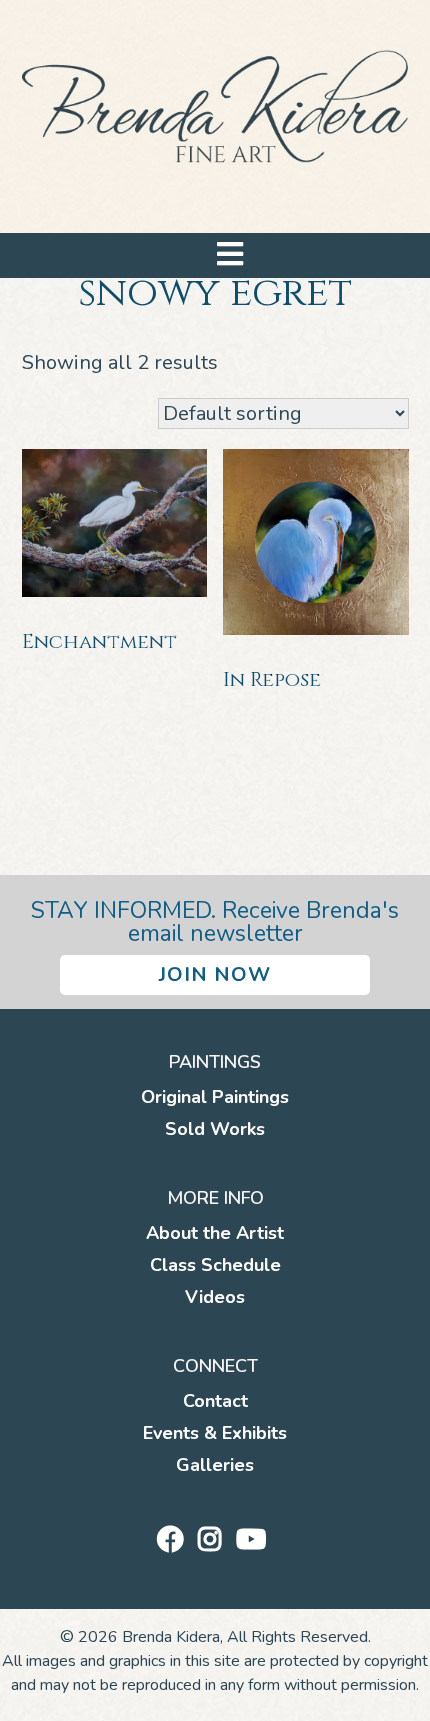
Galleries (215, 1465)
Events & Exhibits (215, 1433)
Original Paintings (215, 1097)
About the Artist (215, 1233)
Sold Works (215, 1129)
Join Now (215, 974)
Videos (215, 1297)
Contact (215, 1401)
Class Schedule (215, 1265)
